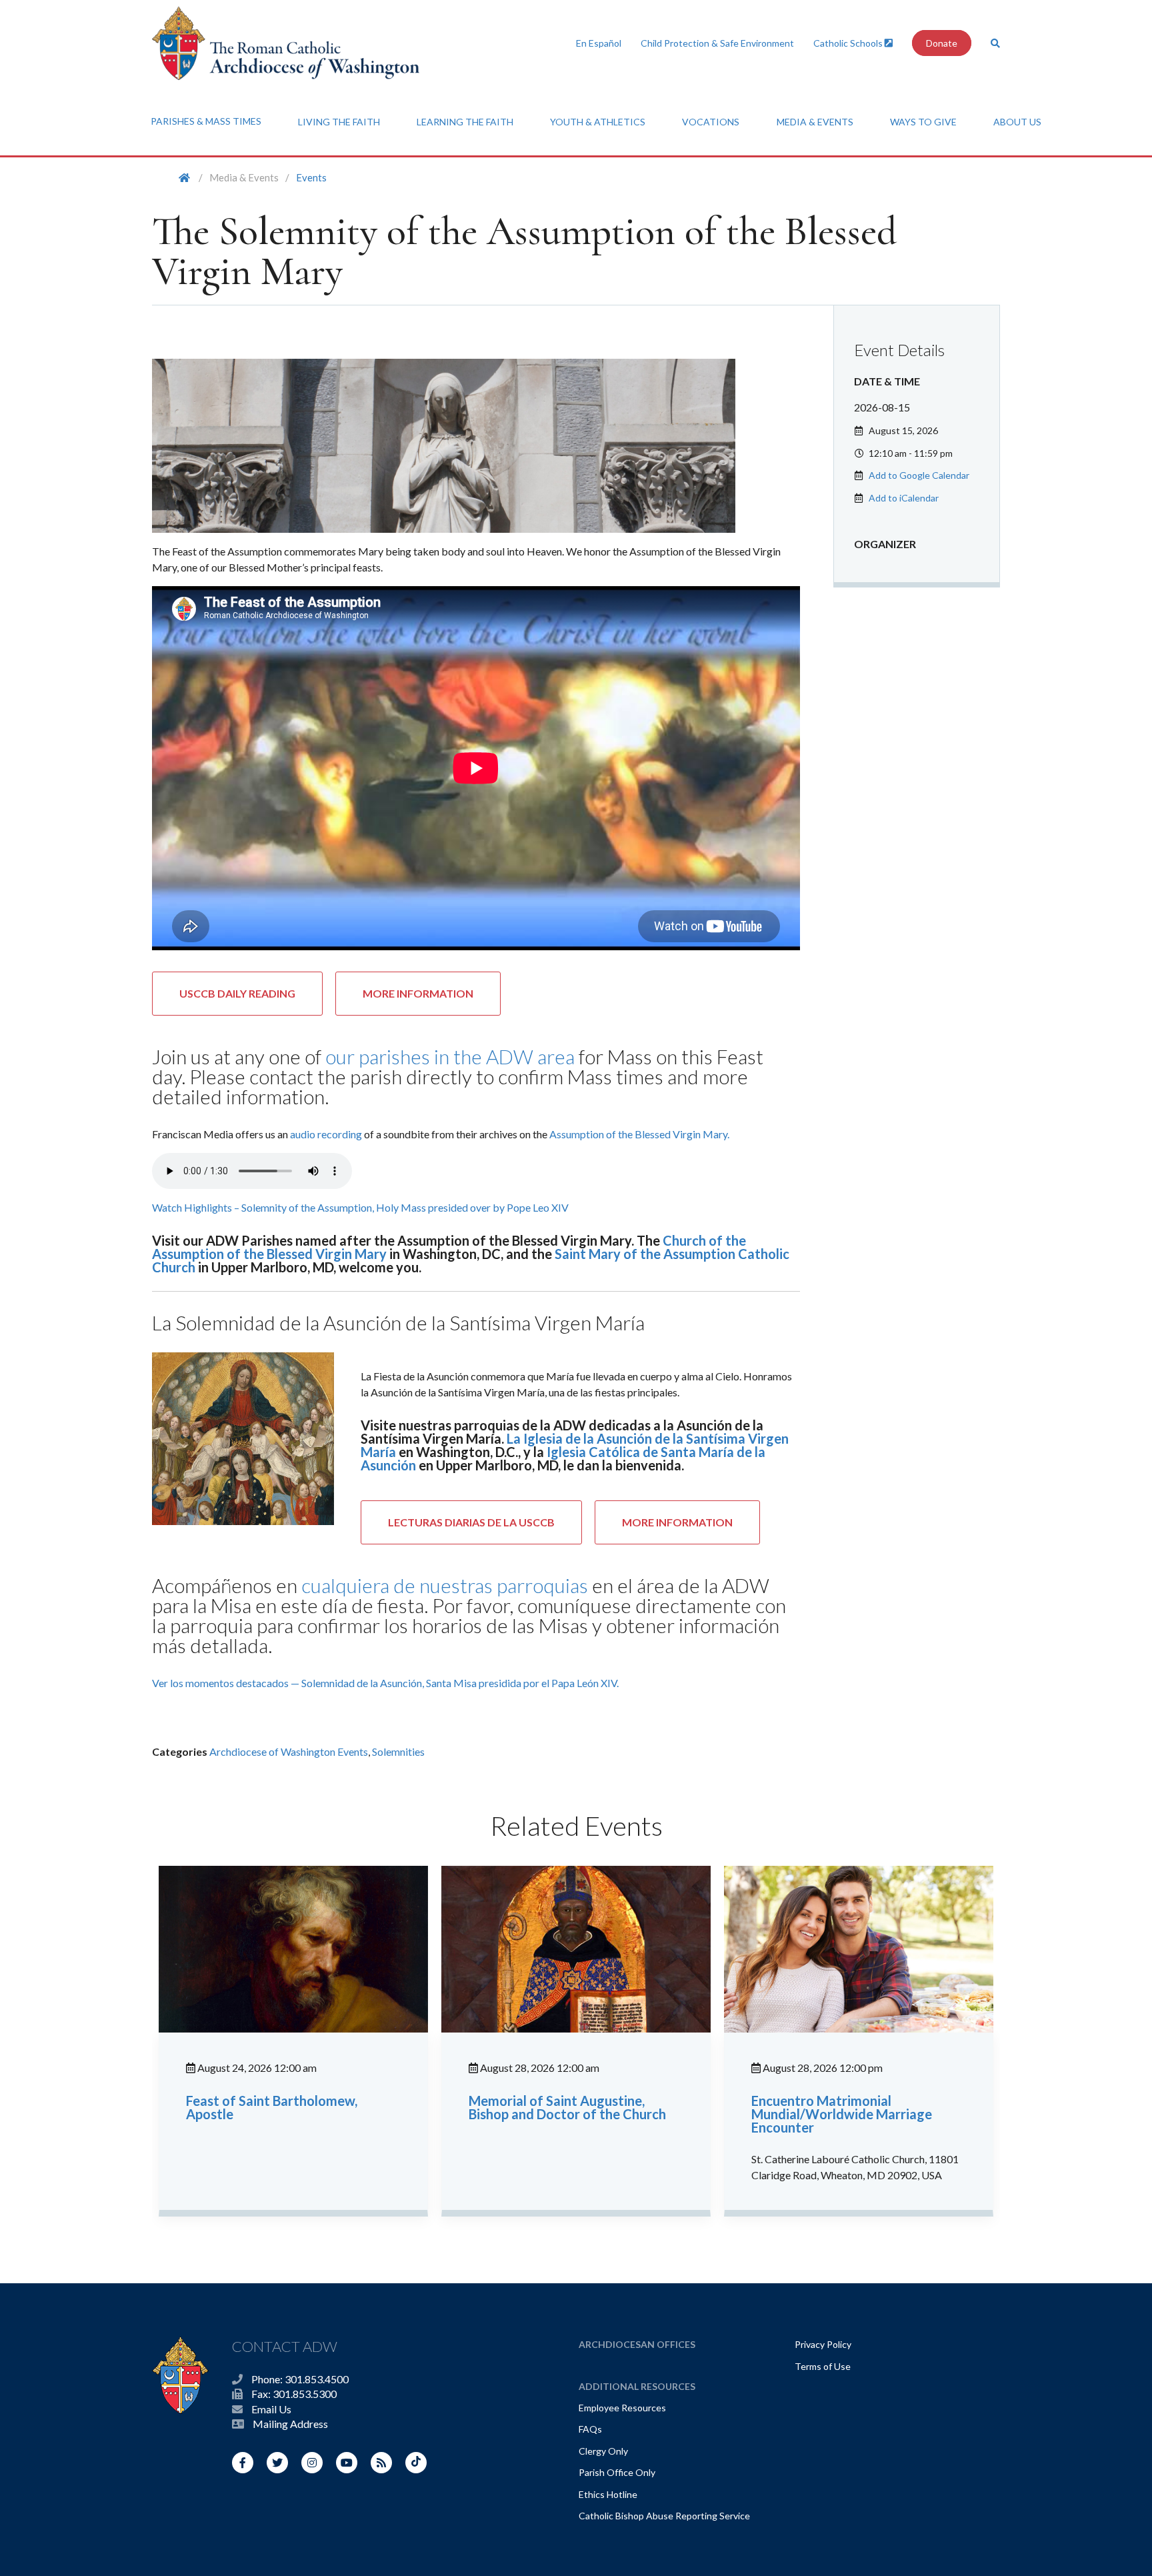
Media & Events (815, 122)
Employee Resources (622, 2408)
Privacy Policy (823, 2344)
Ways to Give (923, 122)
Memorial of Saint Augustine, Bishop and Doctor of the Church (567, 2107)
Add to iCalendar (904, 498)
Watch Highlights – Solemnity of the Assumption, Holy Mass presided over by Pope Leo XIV (360, 1207)
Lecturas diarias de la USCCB (471, 1522)
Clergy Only (603, 2451)
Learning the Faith (465, 122)
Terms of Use (823, 2366)
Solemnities (398, 1751)
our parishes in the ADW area (450, 1056)
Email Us (271, 2409)
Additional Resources (637, 2386)
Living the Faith (339, 122)
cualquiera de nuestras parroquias (445, 1585)
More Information (418, 993)
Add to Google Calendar (919, 475)
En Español (599, 43)
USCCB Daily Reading (237, 993)
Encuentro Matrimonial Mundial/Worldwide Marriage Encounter (842, 2114)
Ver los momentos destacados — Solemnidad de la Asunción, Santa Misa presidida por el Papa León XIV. (385, 1683)
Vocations (711, 122)
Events (311, 177)
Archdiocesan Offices (637, 2344)
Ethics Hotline (608, 2494)
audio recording (326, 1134)
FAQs (590, 2429)
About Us (1017, 122)
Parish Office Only (617, 2472)
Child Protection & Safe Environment (717, 43)
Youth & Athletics (598, 122)
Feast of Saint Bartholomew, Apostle (272, 2107)
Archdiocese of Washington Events (289, 1751)
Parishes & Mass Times (206, 121)
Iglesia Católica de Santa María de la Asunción (563, 1458)
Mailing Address (290, 2424)
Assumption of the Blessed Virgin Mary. (639, 1134)
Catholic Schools (849, 43)
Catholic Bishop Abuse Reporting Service (664, 2516)
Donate (942, 43)
